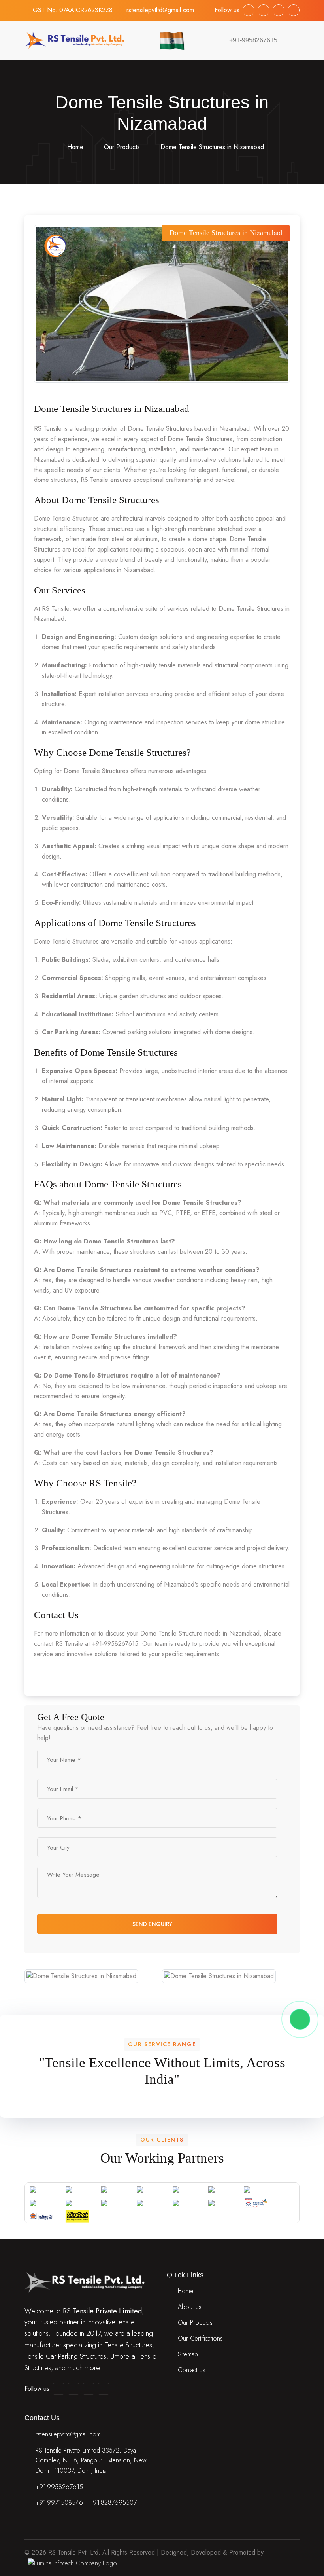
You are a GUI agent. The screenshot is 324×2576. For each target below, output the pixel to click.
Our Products (122, 147)
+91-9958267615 (59, 2487)
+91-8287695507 (113, 2503)
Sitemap (188, 2354)
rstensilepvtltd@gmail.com (160, 10)
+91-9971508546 (59, 2503)
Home (74, 147)
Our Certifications (200, 2338)
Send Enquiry (153, 1924)
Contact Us (192, 2370)
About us (190, 2307)
